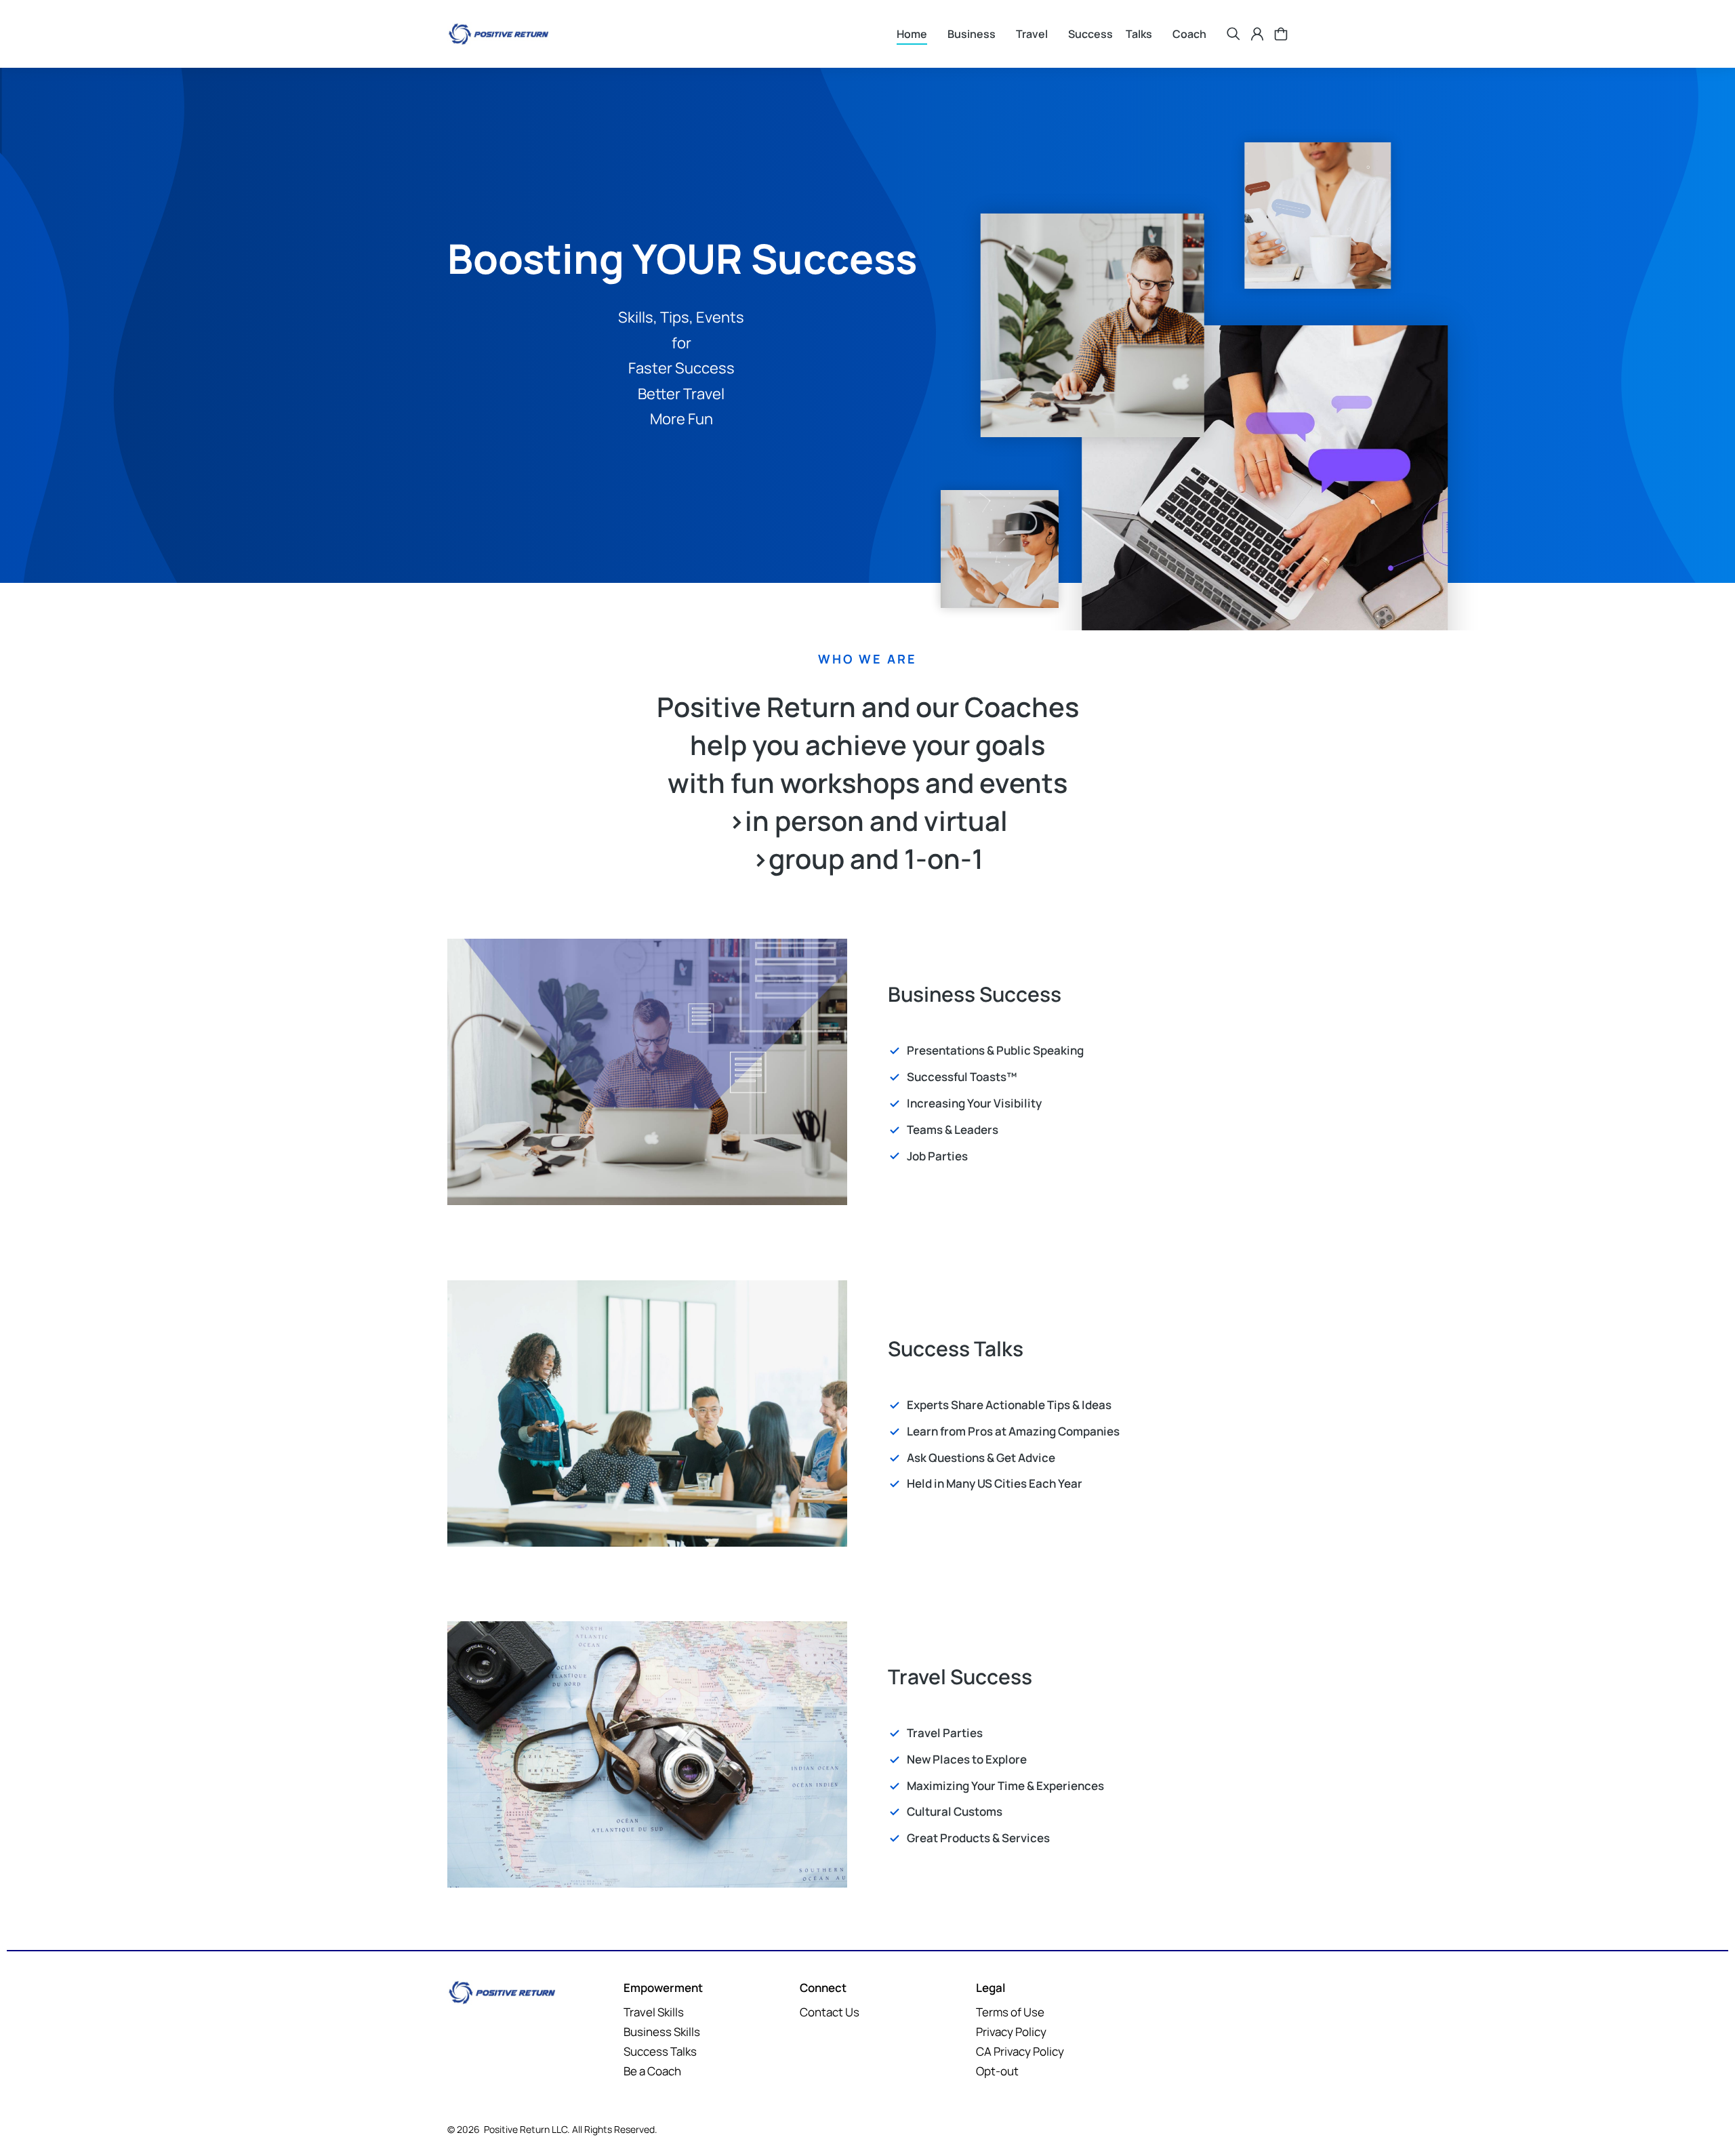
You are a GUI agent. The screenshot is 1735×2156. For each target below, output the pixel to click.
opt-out (1306, 1078)
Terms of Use (1109, 1078)
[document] (867, 1078)
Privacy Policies (1203, 1078)
